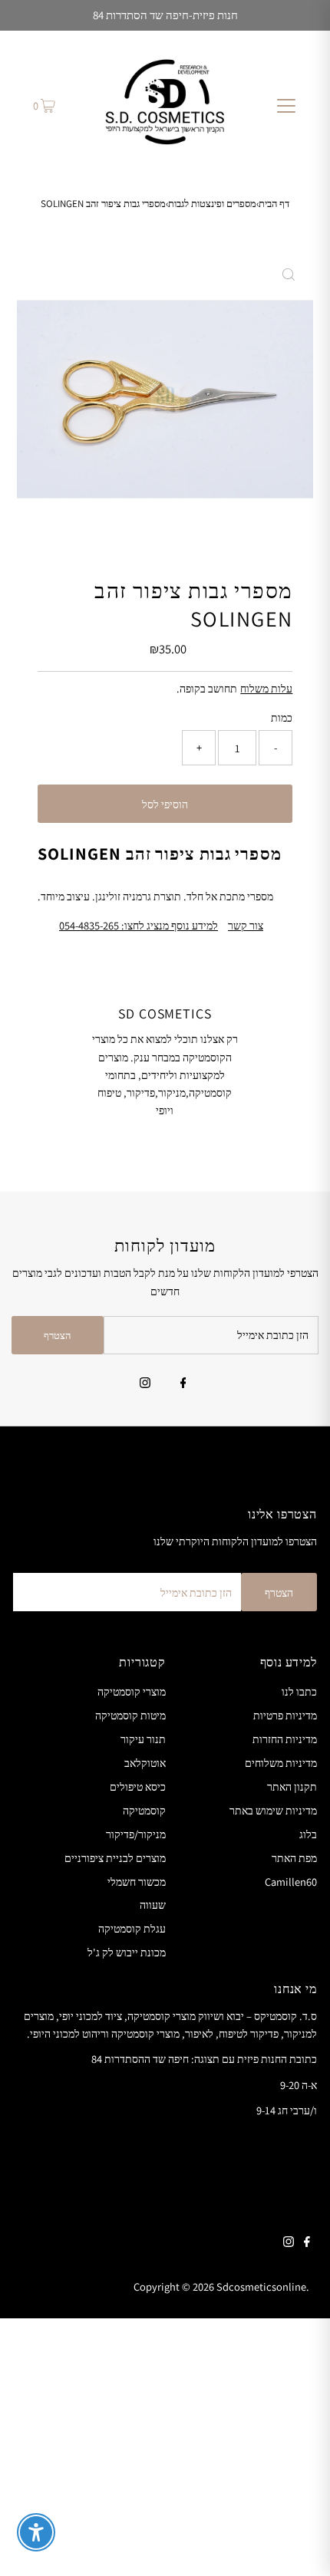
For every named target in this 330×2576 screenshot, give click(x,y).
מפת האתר (294, 1858)
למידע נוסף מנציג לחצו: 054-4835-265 (139, 926)
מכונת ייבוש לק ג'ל (127, 1952)
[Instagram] (145, 1384)
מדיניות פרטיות (285, 1715)
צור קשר (246, 926)
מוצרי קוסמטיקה (132, 1691)
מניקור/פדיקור (136, 1834)
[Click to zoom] (289, 275)
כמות (282, 717)
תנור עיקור (143, 1739)
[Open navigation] (286, 105)
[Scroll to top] (299, 2545)
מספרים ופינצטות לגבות (212, 204)
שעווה (153, 1905)
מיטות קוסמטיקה (130, 1715)
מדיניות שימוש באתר (273, 1810)
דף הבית (274, 204)
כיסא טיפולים (138, 1786)
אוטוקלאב (145, 1763)
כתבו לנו (299, 1691)
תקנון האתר (292, 1786)
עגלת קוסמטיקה (132, 1928)
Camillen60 (291, 1882)
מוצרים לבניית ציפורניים (115, 1858)
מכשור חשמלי (137, 1882)
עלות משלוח (266, 688)
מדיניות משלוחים (281, 1763)
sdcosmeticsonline (261, 2286)
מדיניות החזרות (285, 1739)
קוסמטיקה (144, 1810)
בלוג (308, 1834)
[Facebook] (183, 1384)
